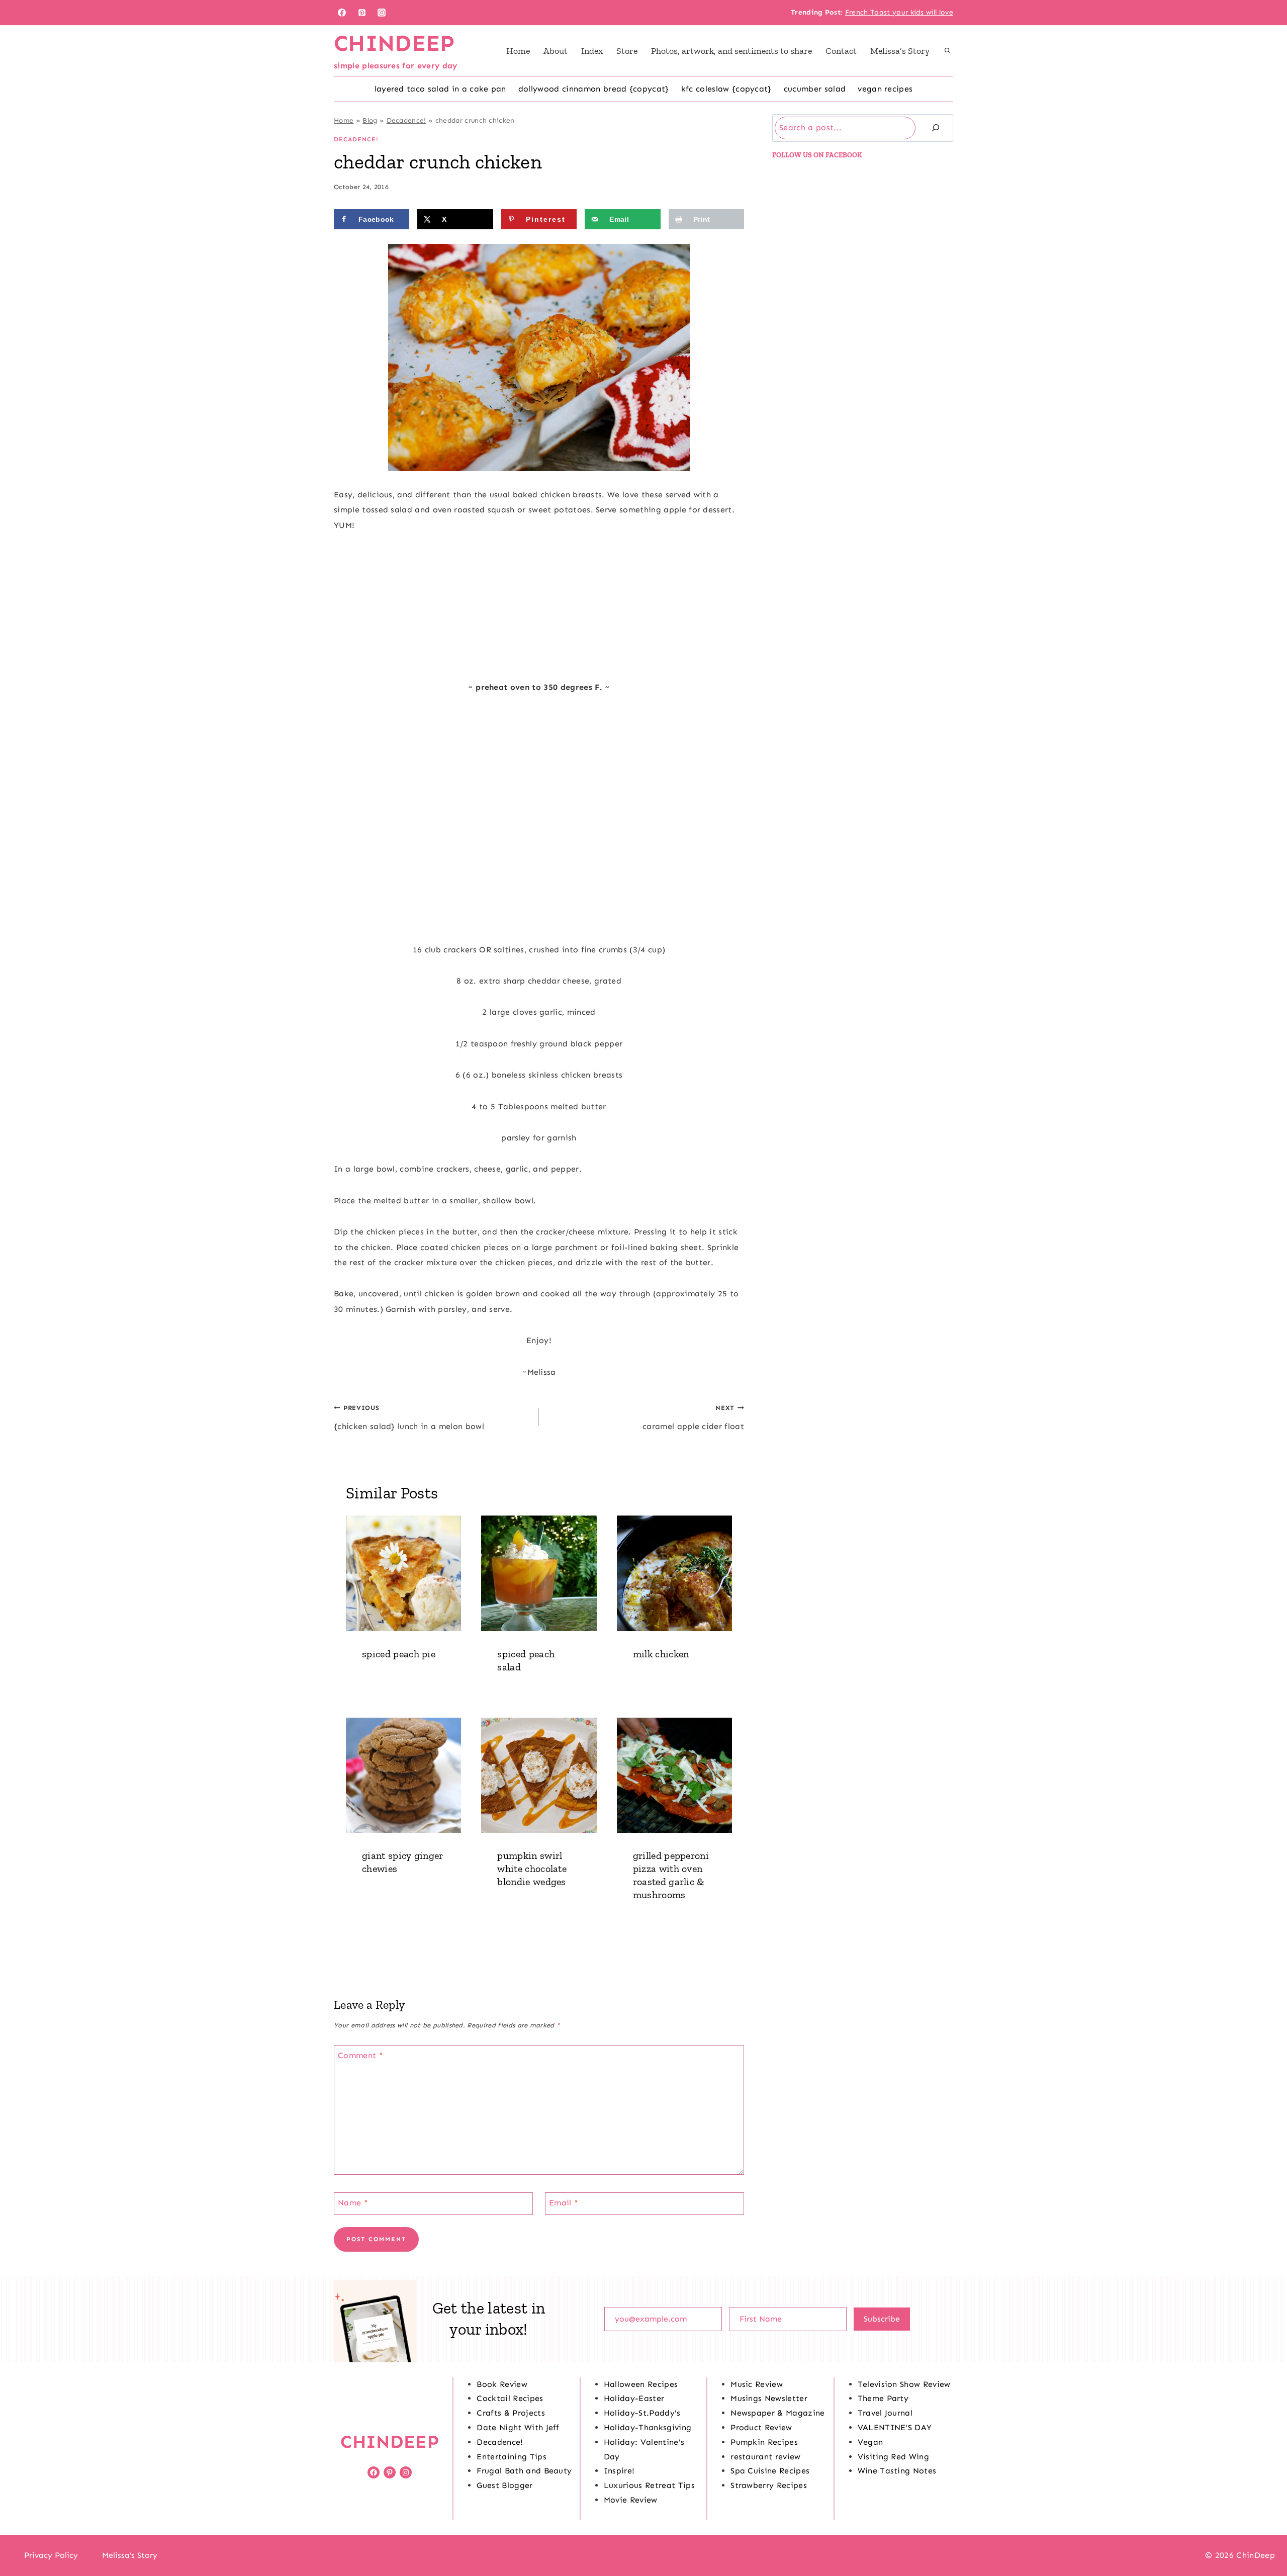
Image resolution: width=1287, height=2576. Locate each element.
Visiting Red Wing (893, 2457)
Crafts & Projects (511, 2413)
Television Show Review (904, 2384)
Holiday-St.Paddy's (642, 2413)
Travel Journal (885, 2413)
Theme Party (883, 2398)
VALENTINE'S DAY (895, 2427)
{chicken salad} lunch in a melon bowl (409, 1417)
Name (353, 2202)
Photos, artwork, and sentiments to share (731, 51)
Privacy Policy (51, 2555)
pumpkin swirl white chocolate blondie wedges (532, 1869)
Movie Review (631, 2500)
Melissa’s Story (900, 51)
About (556, 51)
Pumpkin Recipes (764, 2442)
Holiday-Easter (634, 2398)
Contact (841, 51)
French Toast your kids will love (899, 12)
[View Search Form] (947, 51)
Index (592, 51)
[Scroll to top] (1264, 2538)
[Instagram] (382, 13)
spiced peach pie (399, 1654)
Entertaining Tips (511, 2457)
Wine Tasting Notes (897, 2471)
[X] (643, 2555)
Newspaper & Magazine (777, 2413)
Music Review (757, 2384)
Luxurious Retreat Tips (649, 2485)
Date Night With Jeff (518, 2427)
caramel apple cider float (693, 1417)
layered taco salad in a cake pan (440, 89)
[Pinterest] (362, 13)
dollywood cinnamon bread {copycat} (594, 89)
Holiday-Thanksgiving (648, 2427)
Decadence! (406, 120)
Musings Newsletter (769, 2398)
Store (627, 51)
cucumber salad (815, 89)
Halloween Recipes (641, 2384)
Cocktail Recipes (510, 2398)
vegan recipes (885, 89)
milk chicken (661, 1654)
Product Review (761, 2427)
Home (518, 51)
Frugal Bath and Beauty (524, 2471)
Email (564, 2202)
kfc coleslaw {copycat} (726, 89)
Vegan (870, 2442)
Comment (360, 2055)
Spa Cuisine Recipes (770, 2471)
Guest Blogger (504, 2485)
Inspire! (619, 2471)
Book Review (502, 2384)
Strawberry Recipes (769, 2485)
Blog (370, 120)
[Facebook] (342, 13)
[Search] (936, 128)
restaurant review (765, 2457)
